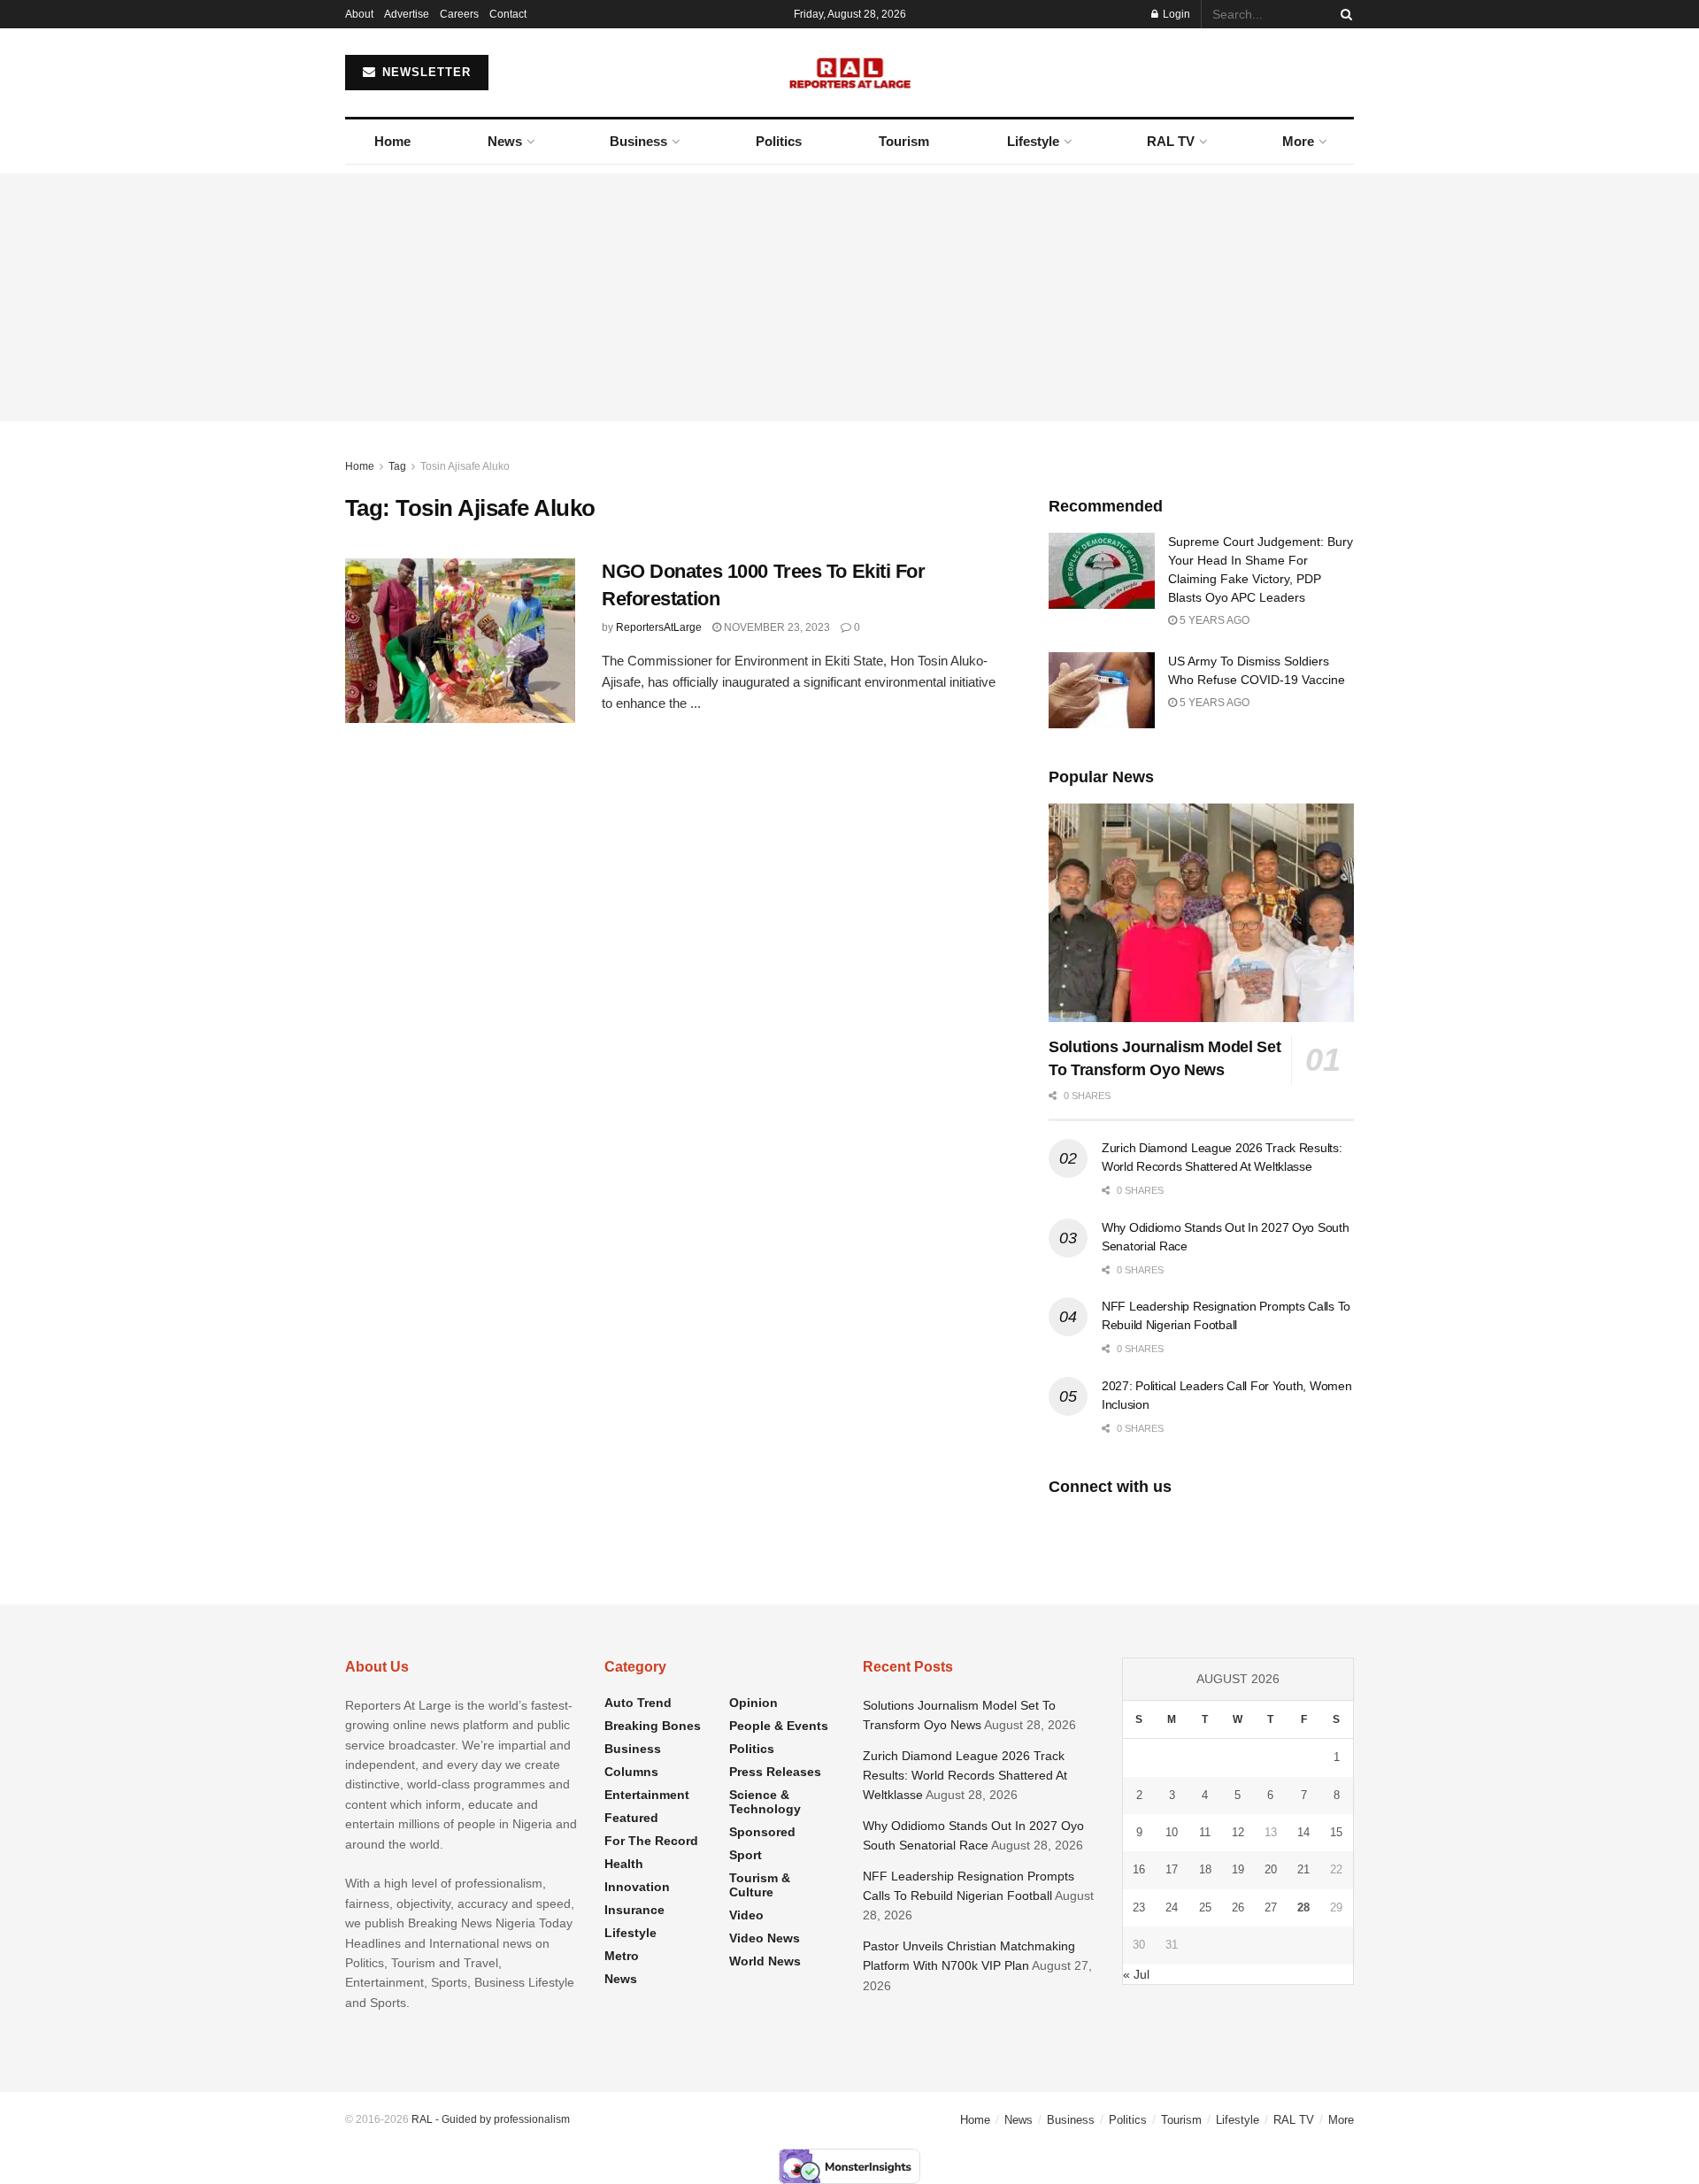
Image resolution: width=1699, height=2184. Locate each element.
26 (1238, 1907)
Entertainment (647, 1795)
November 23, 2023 (776, 627)
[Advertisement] (849, 297)
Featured (631, 1818)
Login (1175, 14)
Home (392, 141)
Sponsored (762, 1832)
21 (1303, 1869)
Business (638, 141)
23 (1139, 1907)
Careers (459, 14)
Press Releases (775, 1772)
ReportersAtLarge (659, 627)
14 (1303, 1832)
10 (1172, 1832)
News (505, 141)
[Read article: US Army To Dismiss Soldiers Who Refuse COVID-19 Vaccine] (1102, 690)
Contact (508, 14)
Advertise (407, 14)
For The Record (651, 1841)
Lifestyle (1033, 141)
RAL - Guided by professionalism (491, 2119)
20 (1271, 1869)
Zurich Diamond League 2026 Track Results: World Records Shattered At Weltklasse (965, 1776)
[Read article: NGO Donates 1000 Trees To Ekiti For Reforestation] (460, 641)
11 (1205, 1832)
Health (624, 1864)
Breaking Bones (653, 1726)
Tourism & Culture (760, 1885)
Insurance (634, 1910)
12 (1238, 1832)
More (1298, 141)
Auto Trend (638, 1703)
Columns (631, 1772)
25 (1205, 1907)
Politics (779, 141)
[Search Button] (1343, 14)
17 (1172, 1869)
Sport (746, 1855)
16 (1139, 1869)
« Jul (1136, 1974)
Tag (397, 466)
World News (765, 1961)
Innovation (637, 1887)
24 (1172, 1907)
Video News (765, 1938)
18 (1205, 1869)
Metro (622, 1956)
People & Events (779, 1726)
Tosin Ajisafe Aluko (465, 466)
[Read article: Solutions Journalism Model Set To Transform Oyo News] (1201, 913)
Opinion (753, 1703)
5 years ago (1213, 620)
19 (1238, 1869)
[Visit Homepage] (850, 73)
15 (1336, 1832)
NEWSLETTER (424, 72)
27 (1271, 1907)
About (359, 14)
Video (746, 1915)
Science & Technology (765, 1802)
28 (1303, 1907)
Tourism (904, 141)
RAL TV (1171, 141)
